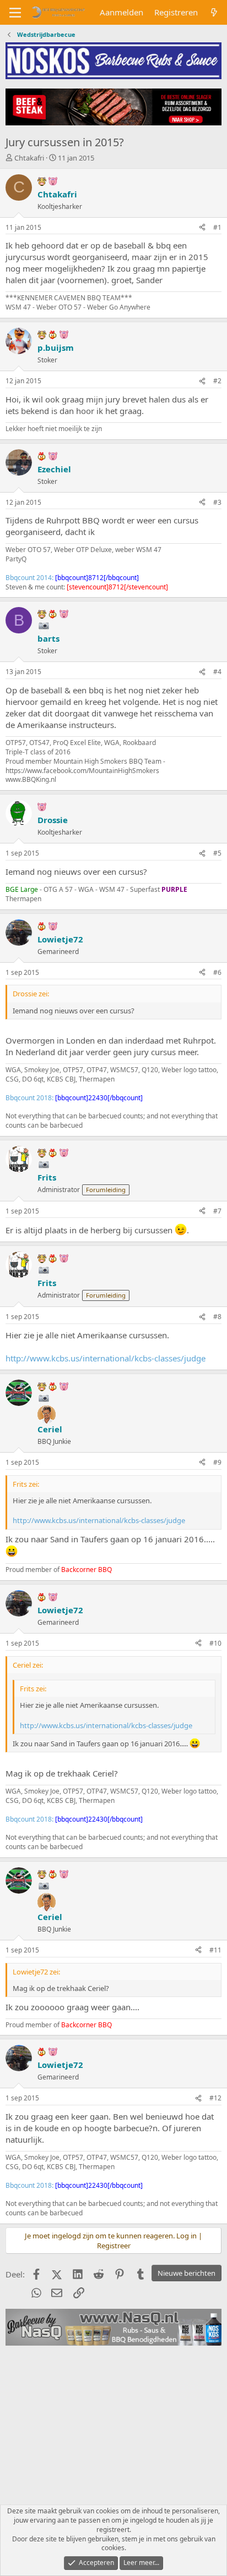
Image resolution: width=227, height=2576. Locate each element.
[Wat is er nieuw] (214, 12)
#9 (217, 1462)
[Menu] (15, 13)
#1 (217, 227)
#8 (217, 1317)
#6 (217, 972)
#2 (217, 381)
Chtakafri (29, 158)
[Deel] (202, 228)
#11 (215, 1950)
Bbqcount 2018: (74, 1098)
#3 (217, 502)
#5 (217, 853)
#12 (215, 2098)
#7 (217, 1211)
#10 (215, 1643)
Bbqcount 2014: (72, 578)
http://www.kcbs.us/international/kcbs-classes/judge (106, 1358)
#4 (217, 672)
